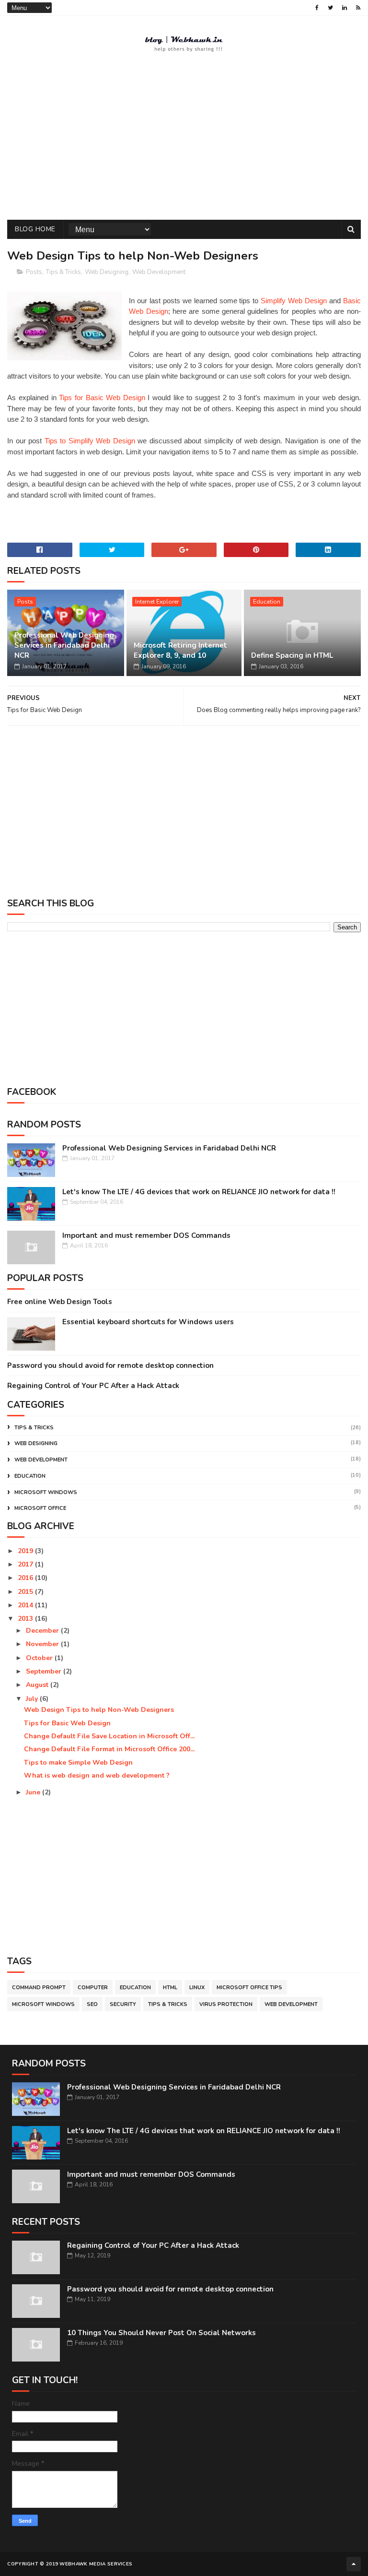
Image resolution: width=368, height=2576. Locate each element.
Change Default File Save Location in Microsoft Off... (109, 1736)
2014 (26, 1605)
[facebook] (317, 8)
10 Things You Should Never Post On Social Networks (161, 2333)
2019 (26, 1551)
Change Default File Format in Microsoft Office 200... (109, 1749)
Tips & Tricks (63, 272)
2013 (26, 1619)
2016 (26, 1578)
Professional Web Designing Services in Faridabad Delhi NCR (64, 645)
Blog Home (35, 229)
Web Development (159, 272)
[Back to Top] (354, 2564)
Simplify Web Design (294, 301)
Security (123, 2004)
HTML (170, 1988)
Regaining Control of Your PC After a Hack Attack (93, 1386)
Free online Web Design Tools (60, 1302)
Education (267, 602)
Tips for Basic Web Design (102, 398)
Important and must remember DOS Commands (146, 1235)
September (45, 1671)
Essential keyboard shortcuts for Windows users (148, 1322)
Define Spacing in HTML (292, 655)
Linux (197, 1988)
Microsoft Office (40, 1508)
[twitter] (330, 8)
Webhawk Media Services (96, 2564)
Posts (34, 272)
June (34, 1792)
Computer (93, 1988)
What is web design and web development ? (97, 1775)
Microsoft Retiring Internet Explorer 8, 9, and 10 (180, 650)
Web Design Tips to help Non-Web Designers (99, 1710)
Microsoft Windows (46, 1492)
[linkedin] (345, 8)
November (43, 1644)
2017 (26, 1564)
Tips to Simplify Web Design (90, 441)
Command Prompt (39, 1988)
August (38, 1685)
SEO (92, 2004)
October (40, 1658)
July (33, 1699)
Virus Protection (226, 2004)
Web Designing (107, 272)
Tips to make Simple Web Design (78, 1763)
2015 (26, 1592)
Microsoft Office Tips (249, 1988)
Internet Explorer (157, 602)
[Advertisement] (184, 143)
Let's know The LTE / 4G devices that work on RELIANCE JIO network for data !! (199, 1192)
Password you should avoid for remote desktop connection (110, 1365)
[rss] (358, 8)
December (43, 1631)
